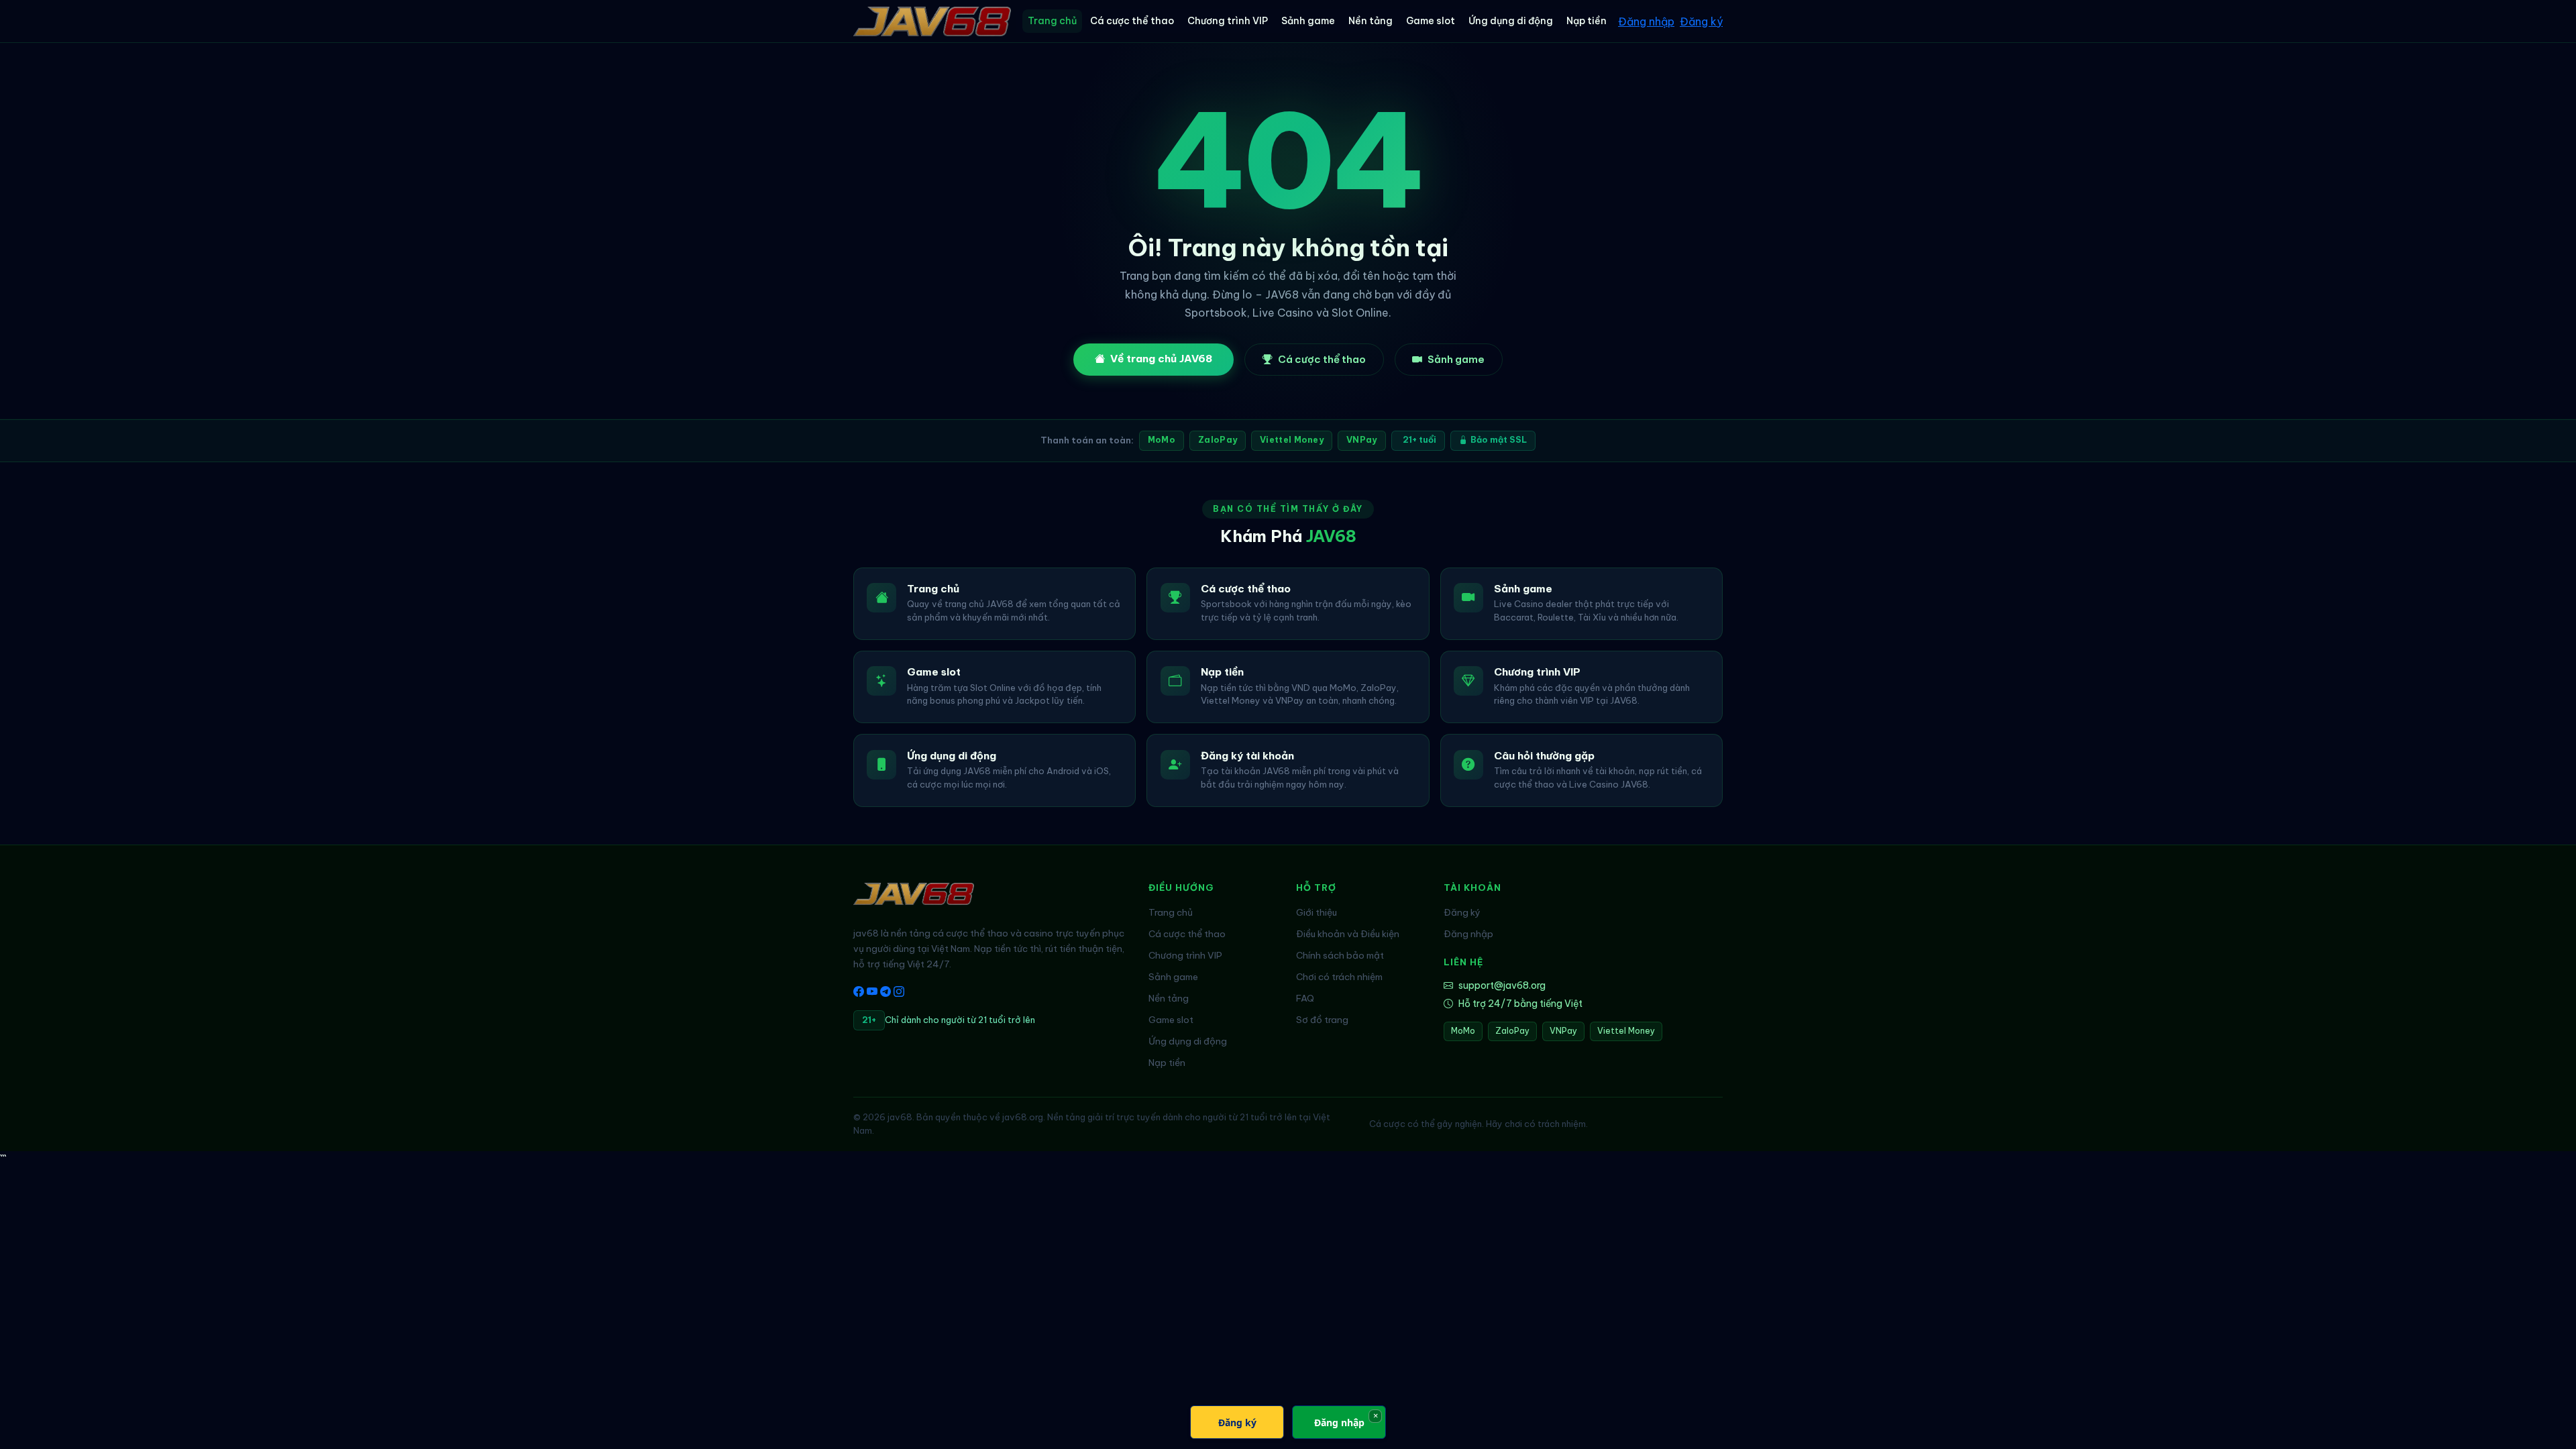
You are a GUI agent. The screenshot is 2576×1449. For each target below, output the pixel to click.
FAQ (1305, 998)
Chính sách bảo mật (1340, 955)
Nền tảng (1371, 21)
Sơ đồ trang (1322, 1020)
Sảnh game (1308, 21)
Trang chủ (1052, 21)
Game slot (1431, 21)
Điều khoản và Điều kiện (1348, 934)
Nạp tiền (1587, 21)
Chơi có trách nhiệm (1339, 977)
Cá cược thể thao (1132, 21)
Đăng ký (1701, 21)
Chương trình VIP (1228, 21)
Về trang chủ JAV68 (1161, 359)
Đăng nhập (1646, 21)
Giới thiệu (1317, 912)
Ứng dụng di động (1511, 21)
